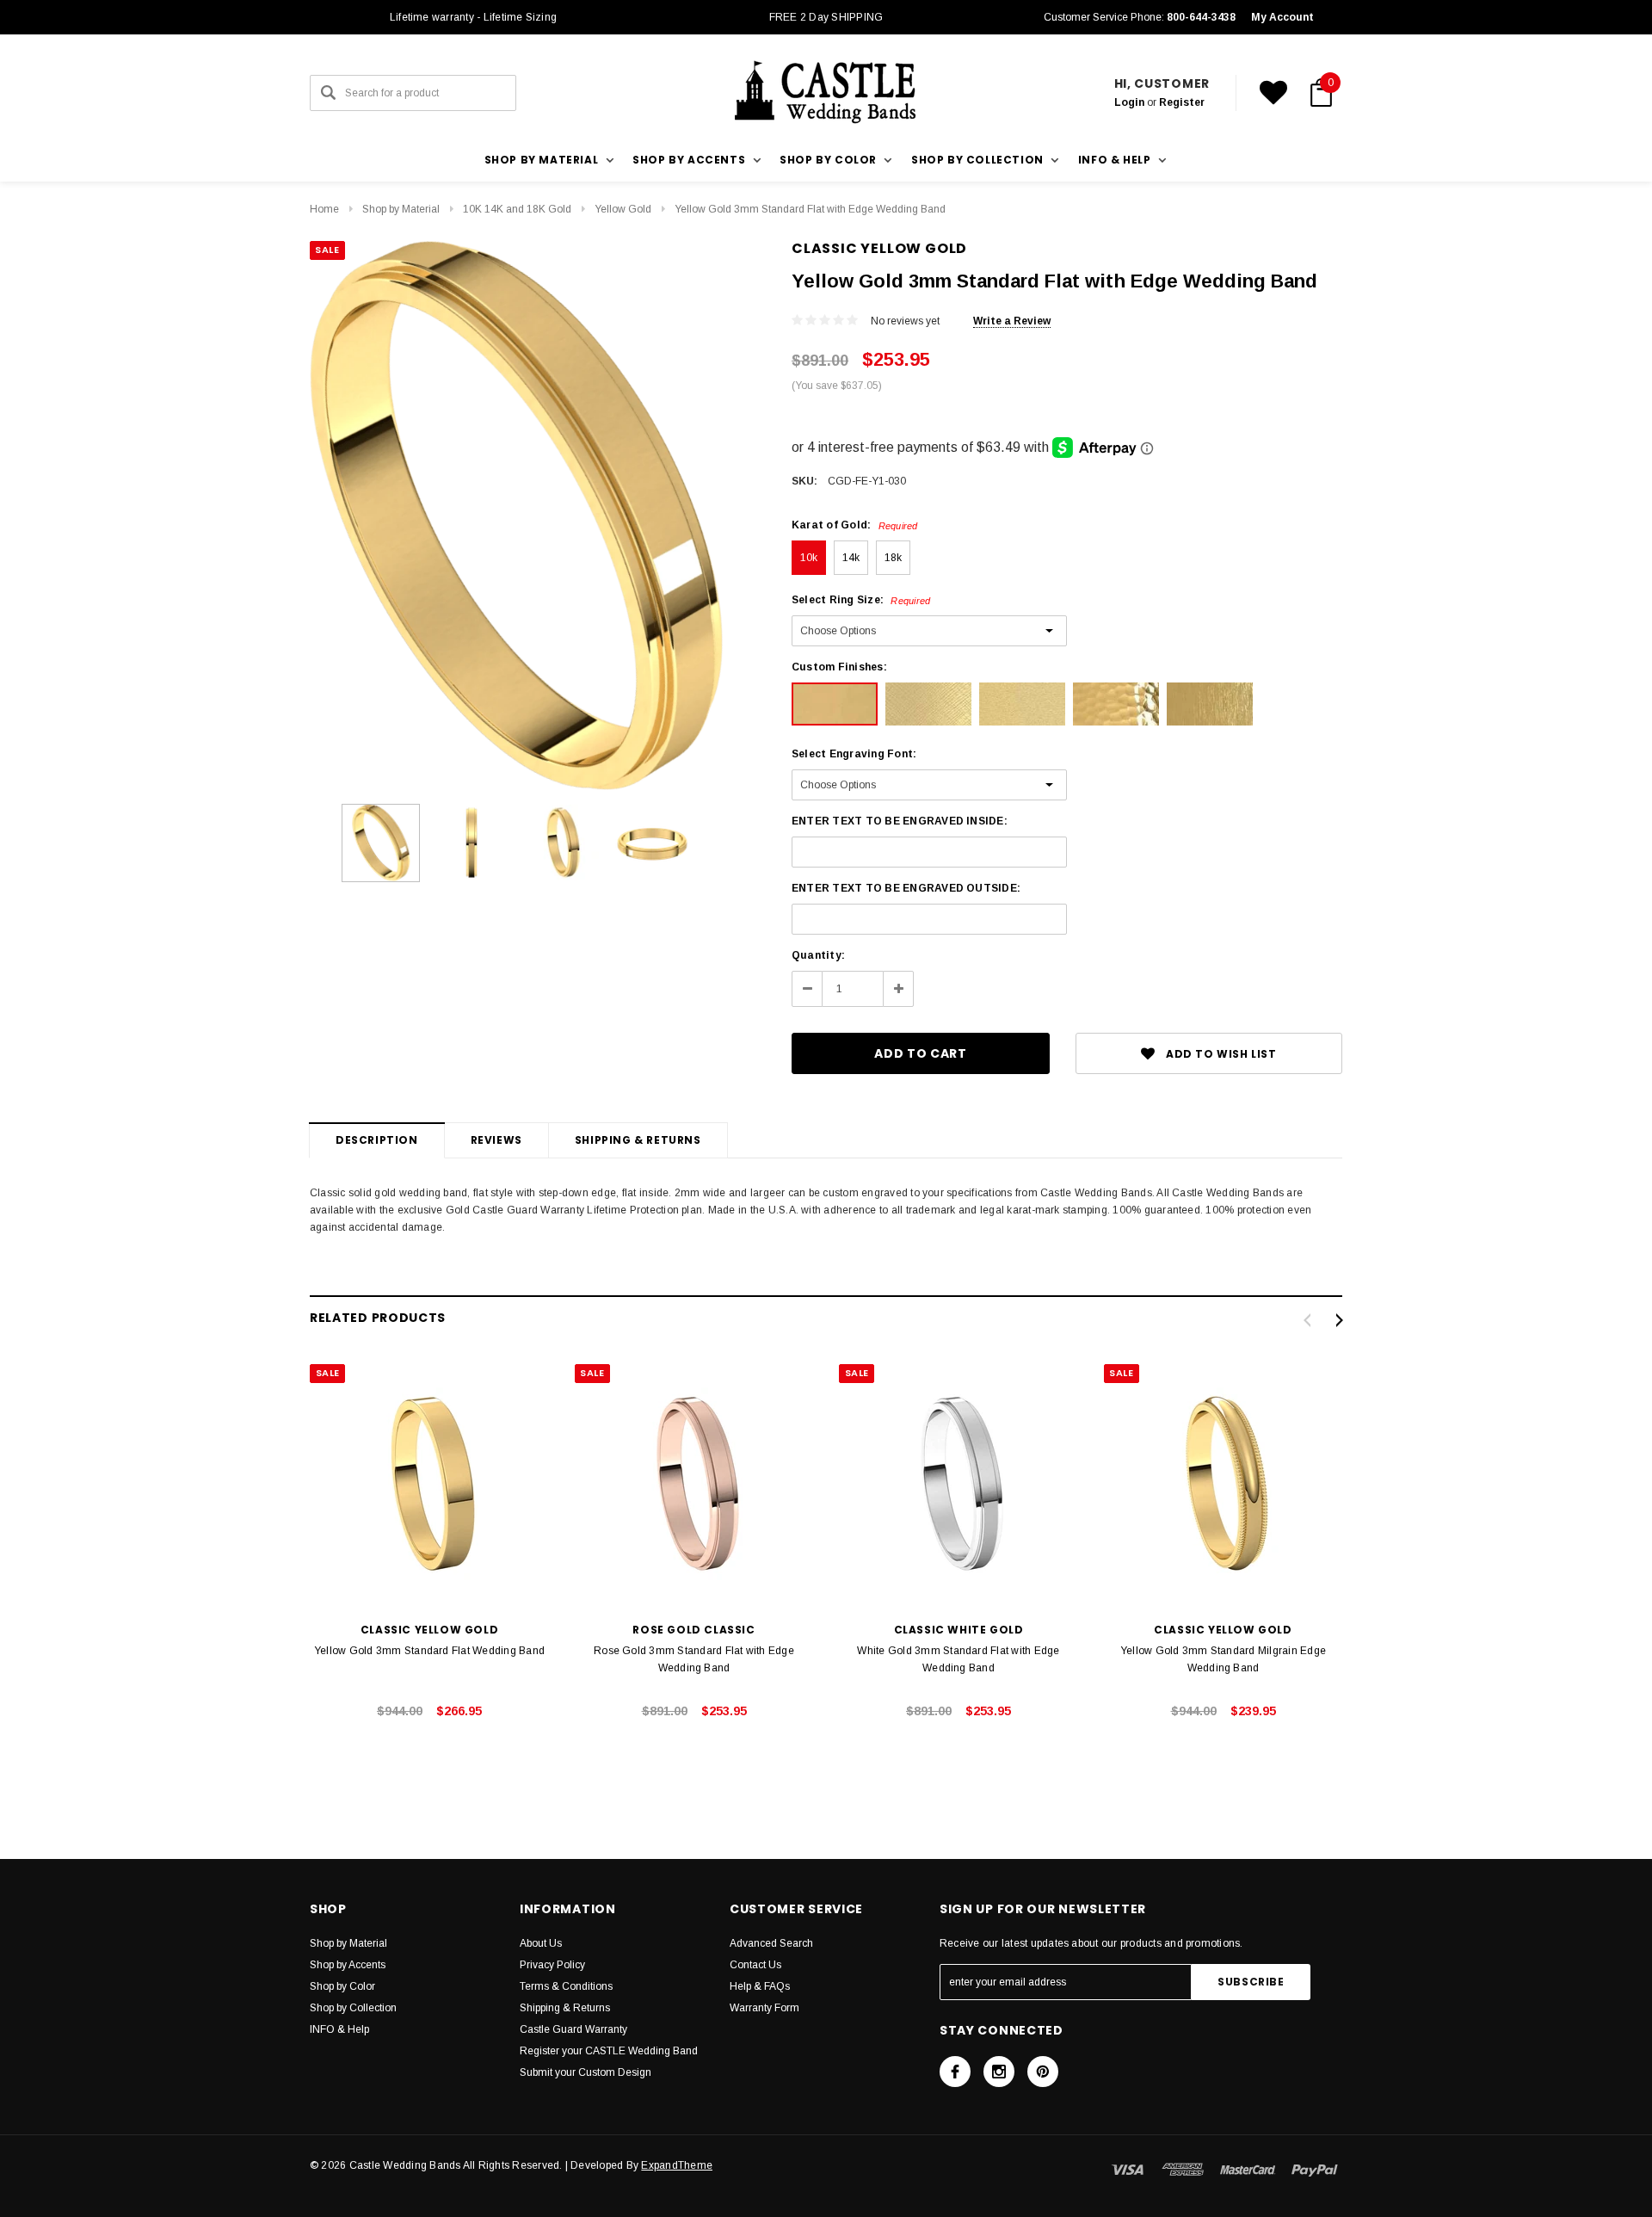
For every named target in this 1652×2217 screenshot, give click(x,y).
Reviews (496, 1140)
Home (324, 209)
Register (1182, 102)
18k (894, 558)
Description (377, 1140)
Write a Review (1012, 321)
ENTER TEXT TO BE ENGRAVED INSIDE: (900, 821)
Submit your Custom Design (586, 2072)
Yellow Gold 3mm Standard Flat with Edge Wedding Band (810, 209)
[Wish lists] (1273, 93)
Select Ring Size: (861, 600)
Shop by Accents (348, 1965)
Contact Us (755, 1965)
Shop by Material (401, 209)
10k (809, 558)
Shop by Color (342, 1986)
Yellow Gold (623, 209)
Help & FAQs (760, 1986)
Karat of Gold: (855, 525)
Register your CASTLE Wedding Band (609, 2051)
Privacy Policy (552, 1965)
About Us (541, 1943)
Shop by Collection (353, 2008)
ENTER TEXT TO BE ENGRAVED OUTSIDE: (906, 888)
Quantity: (818, 955)
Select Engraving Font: (854, 754)
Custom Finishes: (839, 667)
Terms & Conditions (566, 1986)
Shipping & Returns (638, 1140)
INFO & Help (339, 2029)
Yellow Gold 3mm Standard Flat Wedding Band (429, 1651)
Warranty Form (764, 2008)
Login (1129, 102)
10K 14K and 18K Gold (517, 209)
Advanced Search (771, 1943)
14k (851, 558)
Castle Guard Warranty (573, 2029)
